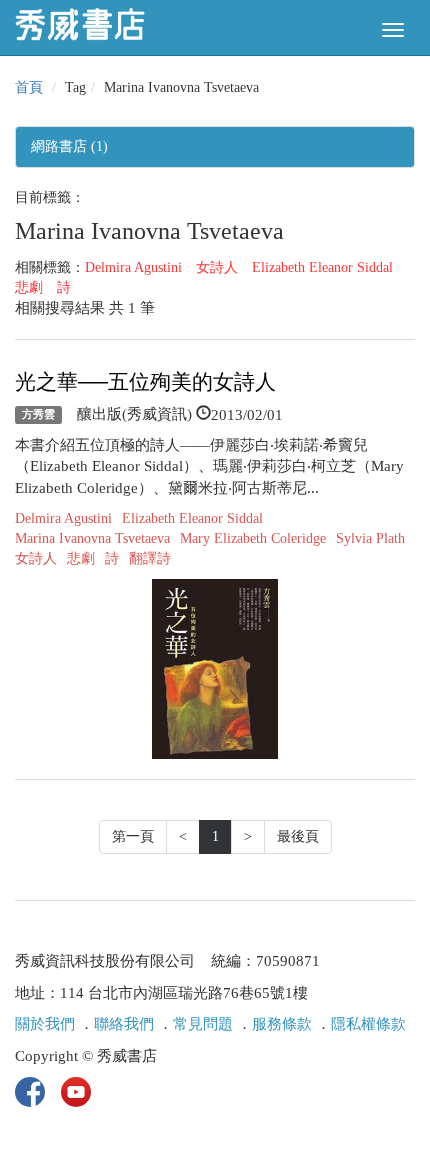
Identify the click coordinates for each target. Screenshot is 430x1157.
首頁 (29, 87)
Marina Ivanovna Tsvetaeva (92, 538)
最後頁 (298, 836)
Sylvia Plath (370, 538)
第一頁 (133, 836)
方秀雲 (38, 415)
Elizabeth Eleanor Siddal (322, 267)
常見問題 (203, 1024)
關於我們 (45, 1024)
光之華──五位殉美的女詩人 (145, 382)
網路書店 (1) (69, 146)
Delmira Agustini (133, 267)
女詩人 (217, 267)
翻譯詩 (150, 558)
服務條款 (282, 1024)
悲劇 (29, 287)
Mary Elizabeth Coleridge (253, 538)
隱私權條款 (368, 1024)
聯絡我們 (124, 1024)
